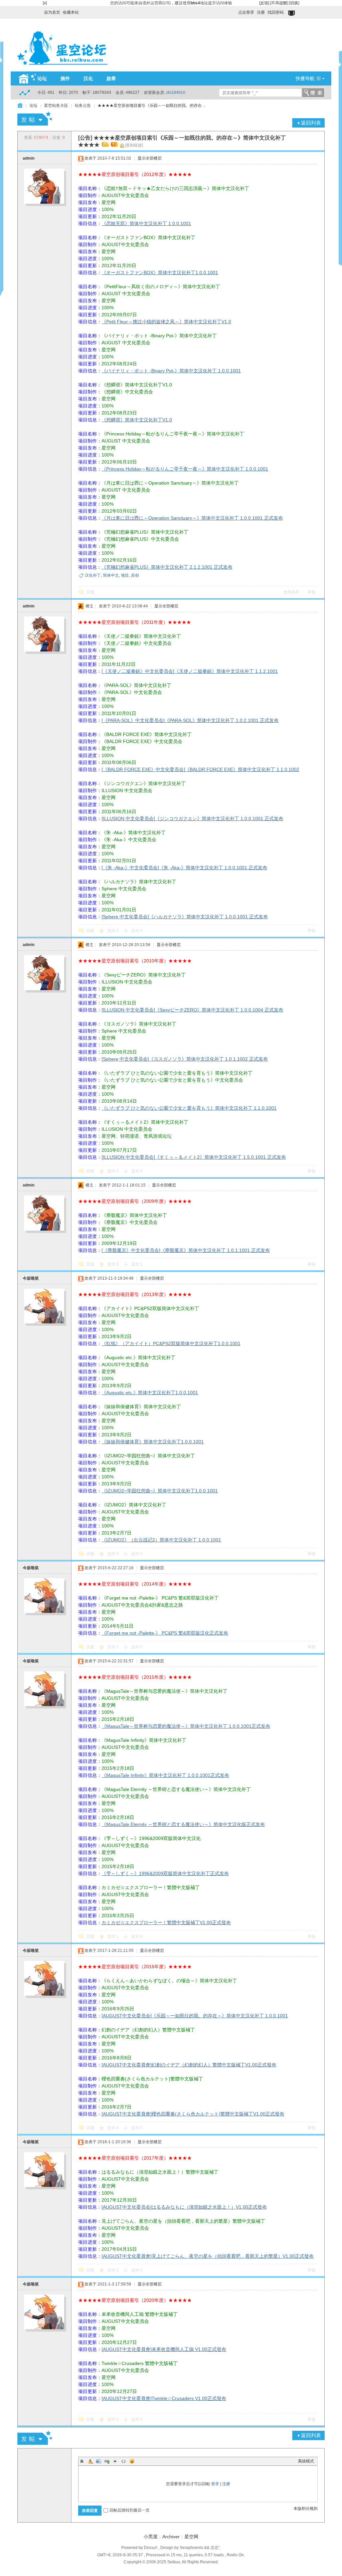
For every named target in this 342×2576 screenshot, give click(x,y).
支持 (113, 931)
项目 (125, 575)
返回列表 (311, 123)
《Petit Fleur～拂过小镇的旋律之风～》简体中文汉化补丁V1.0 (166, 322)
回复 (91, 592)
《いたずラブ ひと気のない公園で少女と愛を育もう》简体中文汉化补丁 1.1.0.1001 (189, 1108)
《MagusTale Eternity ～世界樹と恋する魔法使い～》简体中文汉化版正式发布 (183, 1824)
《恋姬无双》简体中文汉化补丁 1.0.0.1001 (146, 223)
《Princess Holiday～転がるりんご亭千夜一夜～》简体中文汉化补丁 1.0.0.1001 (185, 469)
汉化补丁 (93, 575)
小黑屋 (151, 2537)
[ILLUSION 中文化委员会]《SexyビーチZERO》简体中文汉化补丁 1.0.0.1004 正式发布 (192, 1010)
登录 (215, 2484)
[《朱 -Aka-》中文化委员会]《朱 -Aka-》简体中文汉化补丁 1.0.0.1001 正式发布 (184, 868)
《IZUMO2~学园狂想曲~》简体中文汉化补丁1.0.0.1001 (160, 1491)
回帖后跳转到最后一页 (130, 2510)
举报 (312, 592)
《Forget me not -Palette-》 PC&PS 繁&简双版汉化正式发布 (165, 1633)
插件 (65, 78)
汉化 (88, 78)
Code (124, 2461)
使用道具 (291, 592)
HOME (20, 106)
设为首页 (52, 12)
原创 (135, 575)
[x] (45, 3)
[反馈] (264, 3)
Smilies (132, 2461)
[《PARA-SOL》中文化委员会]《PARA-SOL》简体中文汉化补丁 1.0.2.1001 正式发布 (190, 720)
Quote (115, 2461)
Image (99, 2461)
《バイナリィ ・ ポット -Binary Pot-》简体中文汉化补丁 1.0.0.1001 (171, 371)
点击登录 (246, 12)
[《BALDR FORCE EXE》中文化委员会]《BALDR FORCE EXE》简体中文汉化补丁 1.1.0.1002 (200, 769)
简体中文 (111, 575)
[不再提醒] (279, 3)
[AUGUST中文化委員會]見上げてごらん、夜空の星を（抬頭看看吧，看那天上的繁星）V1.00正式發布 (208, 2256)
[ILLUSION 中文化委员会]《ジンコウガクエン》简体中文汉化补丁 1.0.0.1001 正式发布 (192, 818)
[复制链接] (134, 145)
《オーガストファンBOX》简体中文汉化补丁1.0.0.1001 (160, 272)
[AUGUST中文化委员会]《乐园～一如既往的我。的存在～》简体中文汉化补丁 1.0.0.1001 (195, 2016)
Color (90, 2461)
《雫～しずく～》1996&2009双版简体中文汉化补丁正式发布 (165, 1873)
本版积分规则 (306, 2509)
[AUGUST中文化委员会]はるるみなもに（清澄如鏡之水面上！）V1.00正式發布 (184, 2207)
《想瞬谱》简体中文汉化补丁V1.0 (137, 420)
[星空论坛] (62, 67)
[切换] (294, 3)
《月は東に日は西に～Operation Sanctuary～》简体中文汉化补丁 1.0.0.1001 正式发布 (192, 518)
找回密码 (276, 12)
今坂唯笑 (31, 1278)
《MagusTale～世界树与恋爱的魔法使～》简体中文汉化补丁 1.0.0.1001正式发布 (186, 1726)
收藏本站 (71, 12)
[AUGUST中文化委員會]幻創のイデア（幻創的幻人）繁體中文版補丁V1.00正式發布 (189, 2065)
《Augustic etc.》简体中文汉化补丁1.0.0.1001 (150, 1393)
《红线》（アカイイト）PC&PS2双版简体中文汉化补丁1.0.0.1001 (171, 1343)
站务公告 (83, 106)
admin (29, 158)
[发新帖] (35, 119)
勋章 (111, 78)
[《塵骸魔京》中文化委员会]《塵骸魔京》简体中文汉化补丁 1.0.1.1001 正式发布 (186, 1250)
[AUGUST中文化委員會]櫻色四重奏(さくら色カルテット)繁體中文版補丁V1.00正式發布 (193, 2114)
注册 (261, 12)
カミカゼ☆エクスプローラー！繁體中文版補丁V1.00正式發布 (166, 1922)
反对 (137, 931)
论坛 (42, 78)
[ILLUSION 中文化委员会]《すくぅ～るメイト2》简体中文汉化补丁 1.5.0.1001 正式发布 (194, 1157)
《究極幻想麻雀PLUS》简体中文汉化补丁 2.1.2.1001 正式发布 (167, 567)
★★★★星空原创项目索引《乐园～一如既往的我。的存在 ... (152, 106)
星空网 (191, 2537)
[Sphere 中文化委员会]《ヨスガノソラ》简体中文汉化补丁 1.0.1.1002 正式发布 (185, 1059)
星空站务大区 (56, 106)
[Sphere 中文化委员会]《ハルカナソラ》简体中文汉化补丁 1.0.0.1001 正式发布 (185, 917)
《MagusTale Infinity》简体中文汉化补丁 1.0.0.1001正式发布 (165, 1775)
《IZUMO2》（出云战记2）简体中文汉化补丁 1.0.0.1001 (161, 1540)
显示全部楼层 (150, 158)
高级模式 (306, 2461)
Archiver (171, 2537)
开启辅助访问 (235, 11)
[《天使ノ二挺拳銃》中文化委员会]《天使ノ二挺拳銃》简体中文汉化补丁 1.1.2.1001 (190, 671)
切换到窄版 (292, 13)
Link (107, 2461)
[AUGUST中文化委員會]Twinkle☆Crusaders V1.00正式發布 (164, 2398)
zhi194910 (176, 93)
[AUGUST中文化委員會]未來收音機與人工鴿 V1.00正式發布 (164, 2349)
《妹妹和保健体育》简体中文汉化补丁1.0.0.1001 (153, 1442)
